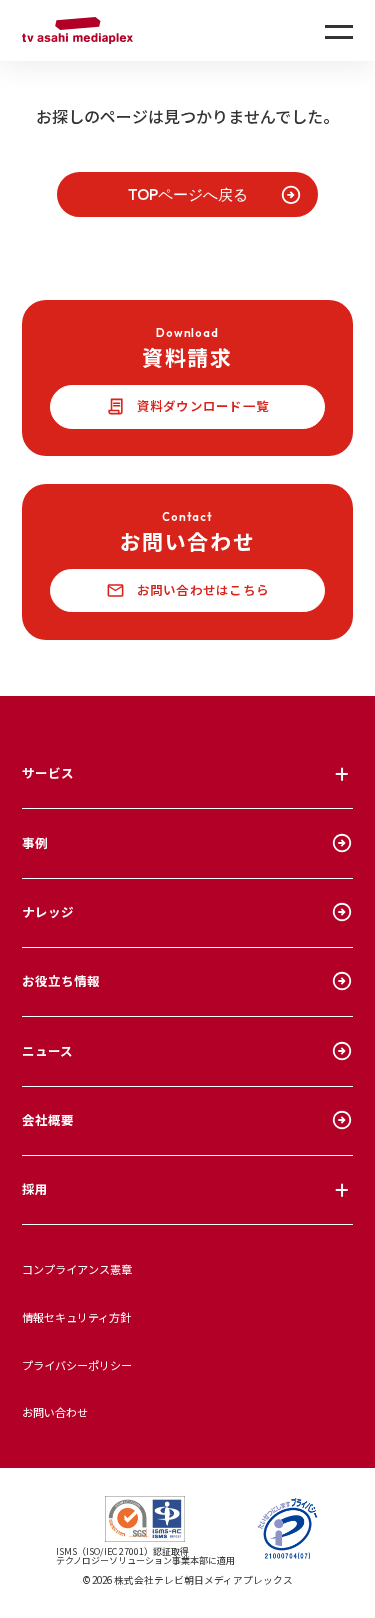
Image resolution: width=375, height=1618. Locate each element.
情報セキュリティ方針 (76, 1317)
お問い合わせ (55, 1412)
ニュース (47, 1050)
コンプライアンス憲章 (77, 1269)
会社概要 (48, 1119)
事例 (35, 842)
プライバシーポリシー (77, 1365)
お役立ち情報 (61, 980)
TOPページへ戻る (188, 194)
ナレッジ (48, 911)
